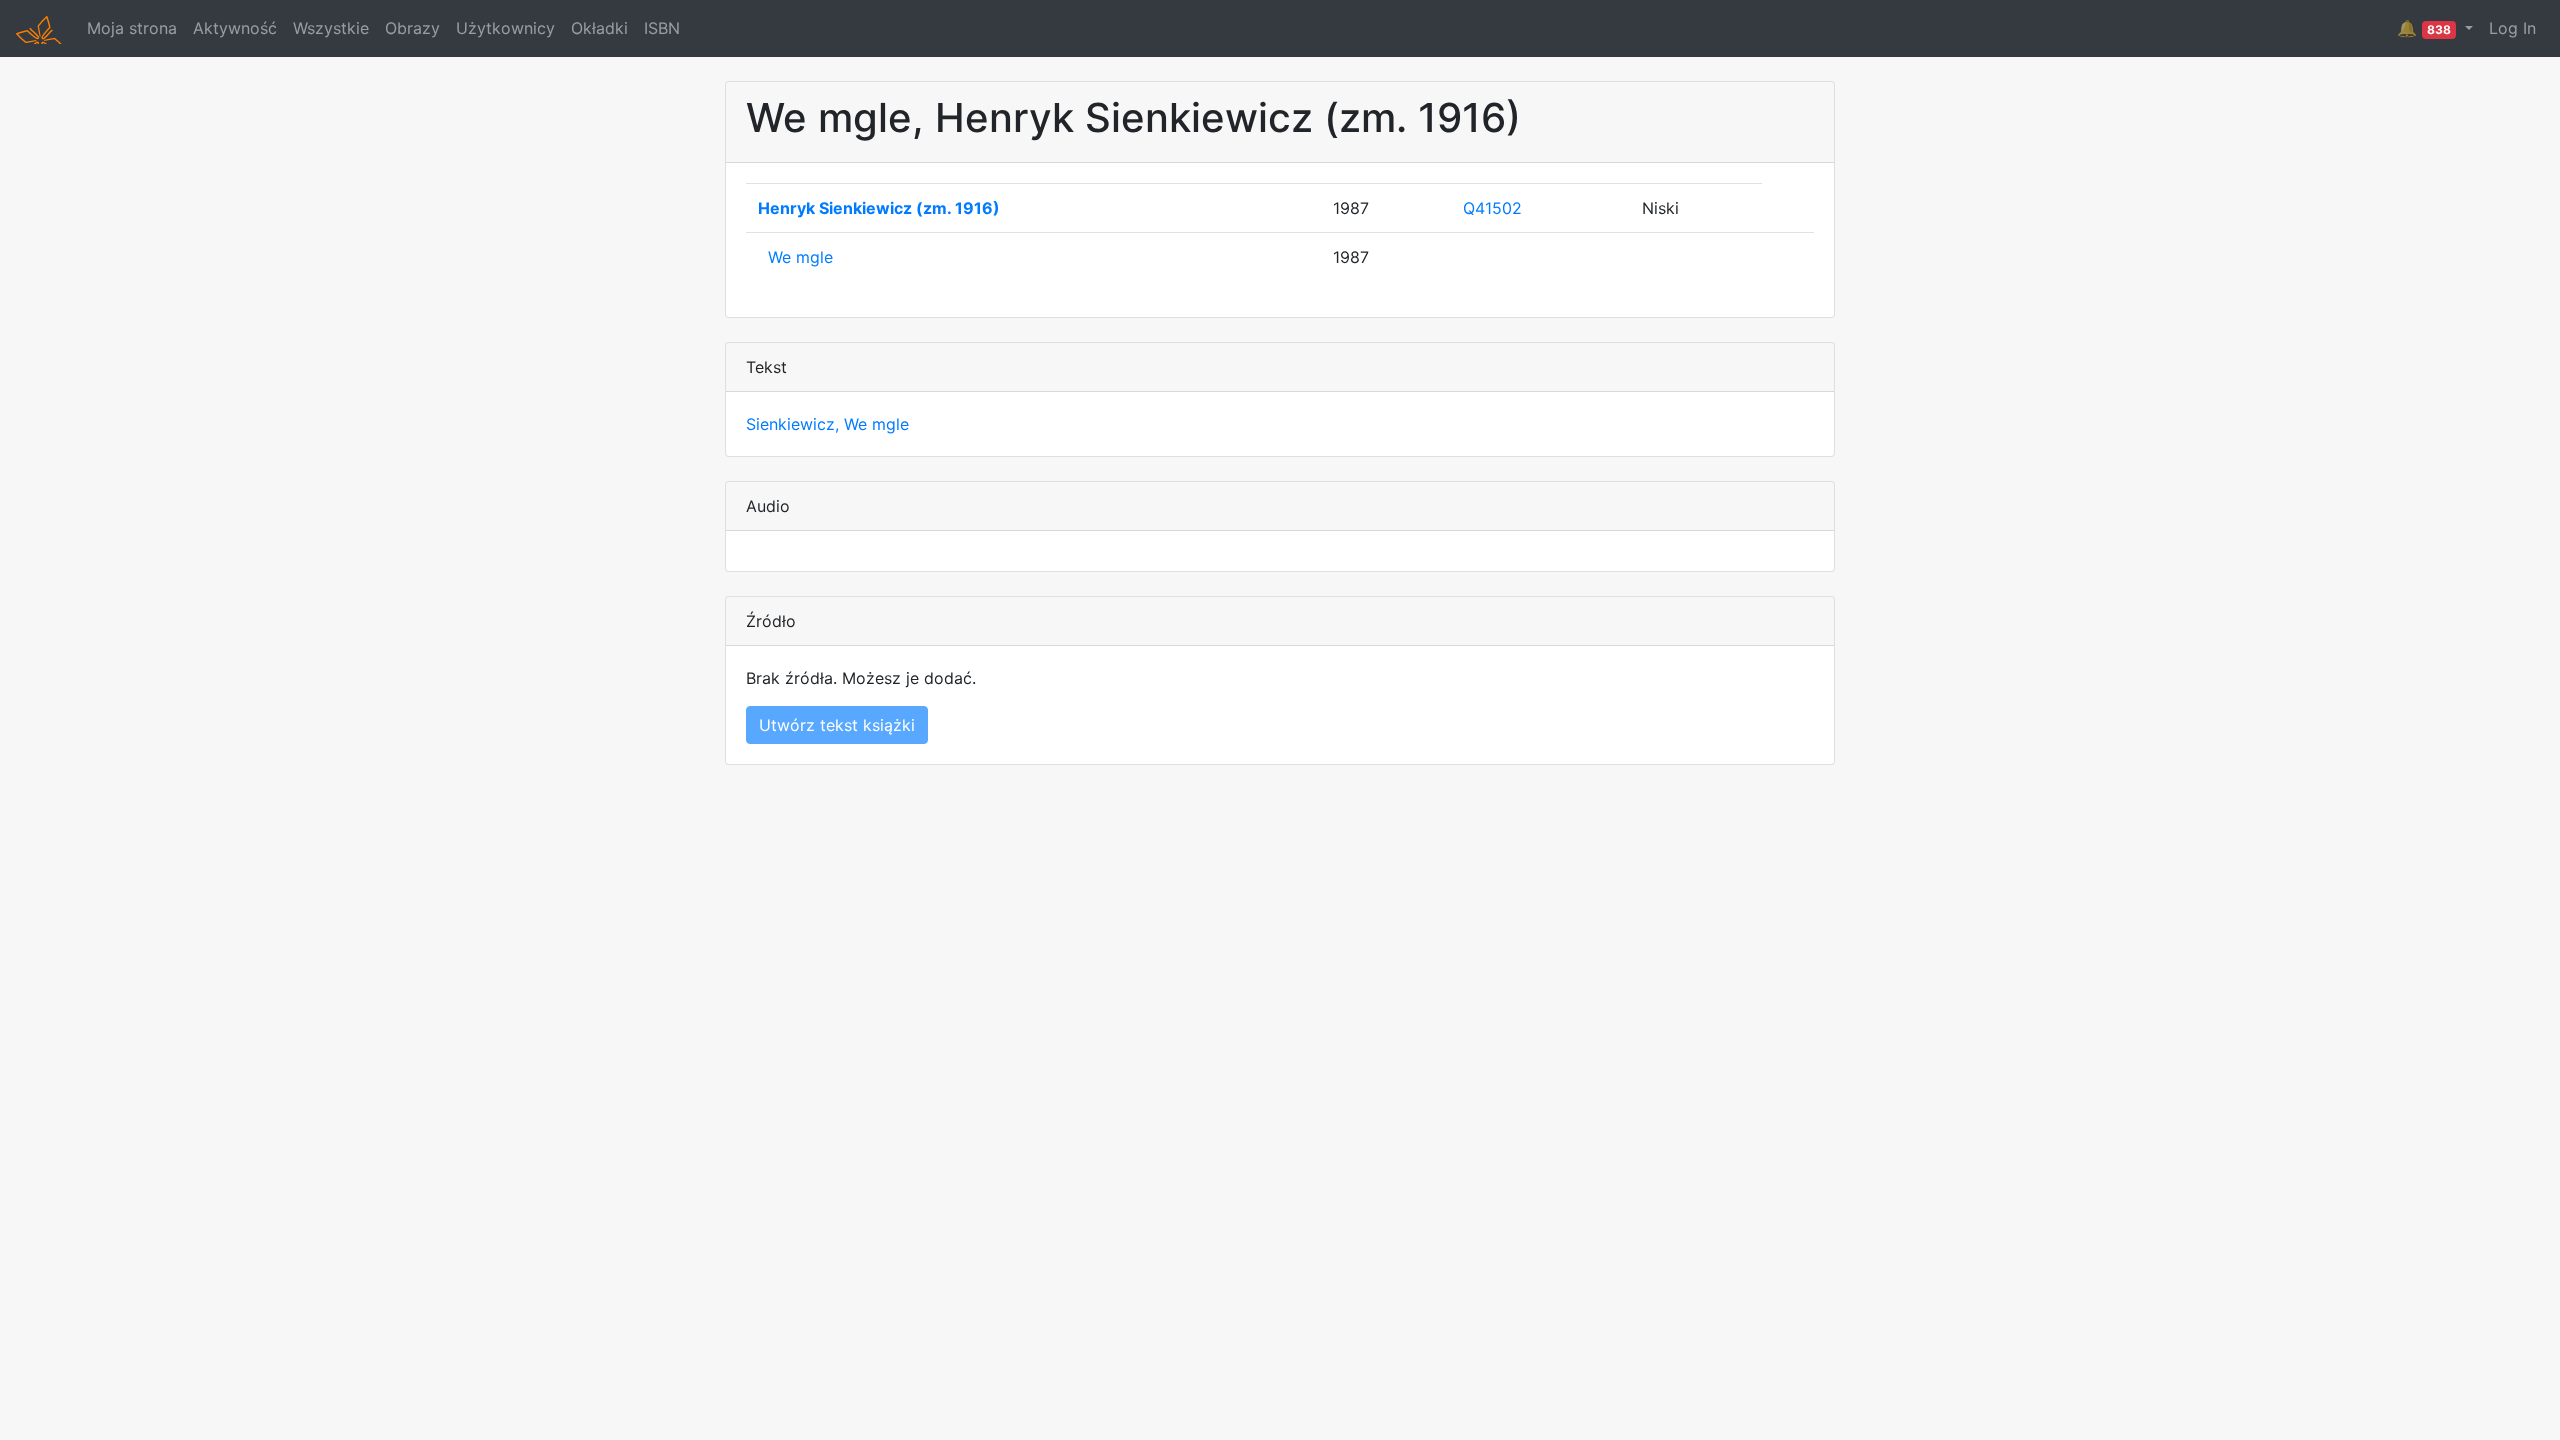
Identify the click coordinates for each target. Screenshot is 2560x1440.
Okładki (599, 28)
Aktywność (235, 28)
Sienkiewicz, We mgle (827, 424)
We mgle (800, 257)
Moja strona (132, 28)
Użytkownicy (505, 28)
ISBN (662, 28)
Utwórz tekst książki (837, 725)
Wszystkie (331, 28)
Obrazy (412, 28)
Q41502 (1492, 208)
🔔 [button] (2424, 28)
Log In (2512, 28)
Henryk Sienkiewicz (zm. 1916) (879, 208)
